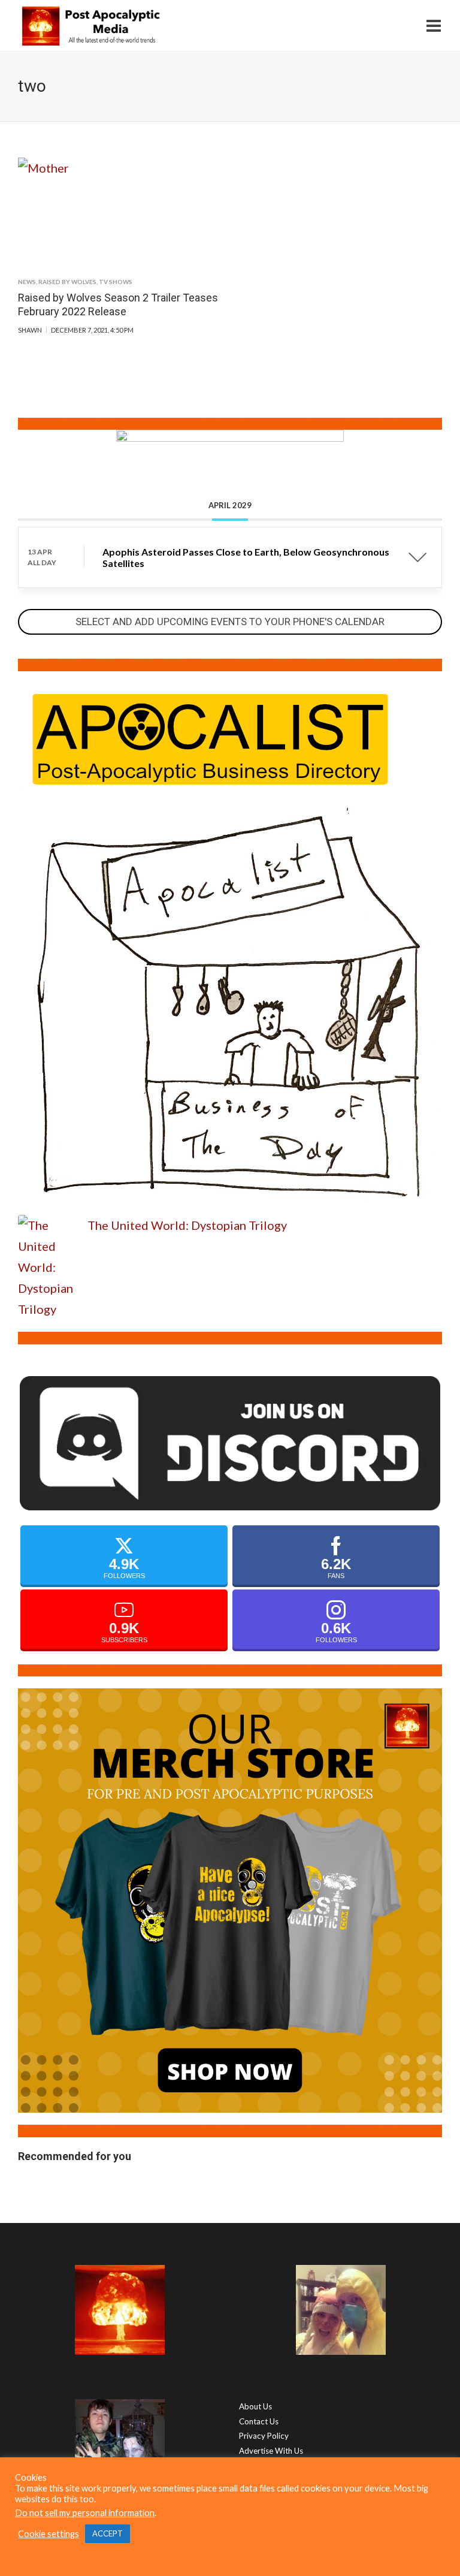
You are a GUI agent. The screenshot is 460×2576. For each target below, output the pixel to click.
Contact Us (259, 2421)
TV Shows (116, 282)
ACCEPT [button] (108, 2533)
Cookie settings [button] (49, 2534)
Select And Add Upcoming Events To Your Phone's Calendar (230, 622)
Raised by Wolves (67, 282)
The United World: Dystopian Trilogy (187, 1225)
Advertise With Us (271, 2451)
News (27, 282)
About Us (255, 2406)
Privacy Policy (264, 2436)
